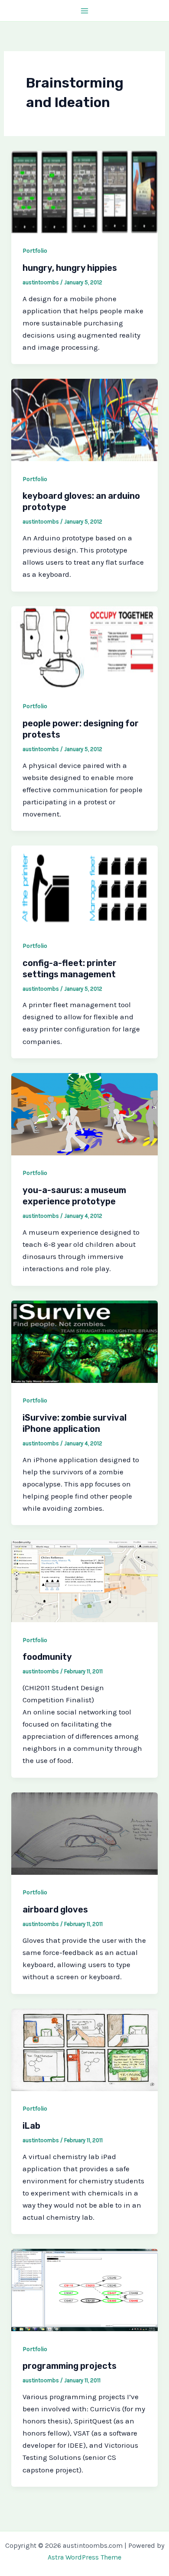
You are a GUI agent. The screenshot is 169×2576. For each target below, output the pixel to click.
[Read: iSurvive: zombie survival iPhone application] (84, 1341)
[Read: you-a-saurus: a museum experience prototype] (84, 1113)
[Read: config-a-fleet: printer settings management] (84, 886)
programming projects (70, 2366)
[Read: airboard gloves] (84, 1833)
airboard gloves (55, 1909)
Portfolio (35, 251)
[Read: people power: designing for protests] (84, 647)
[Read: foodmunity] (84, 1580)
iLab (31, 2126)
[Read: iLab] (84, 2049)
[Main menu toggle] (84, 11)
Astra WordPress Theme (84, 2557)
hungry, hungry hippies (70, 268)
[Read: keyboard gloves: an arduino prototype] (84, 419)
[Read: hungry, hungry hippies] (84, 191)
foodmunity (47, 1657)
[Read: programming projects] (84, 2289)
